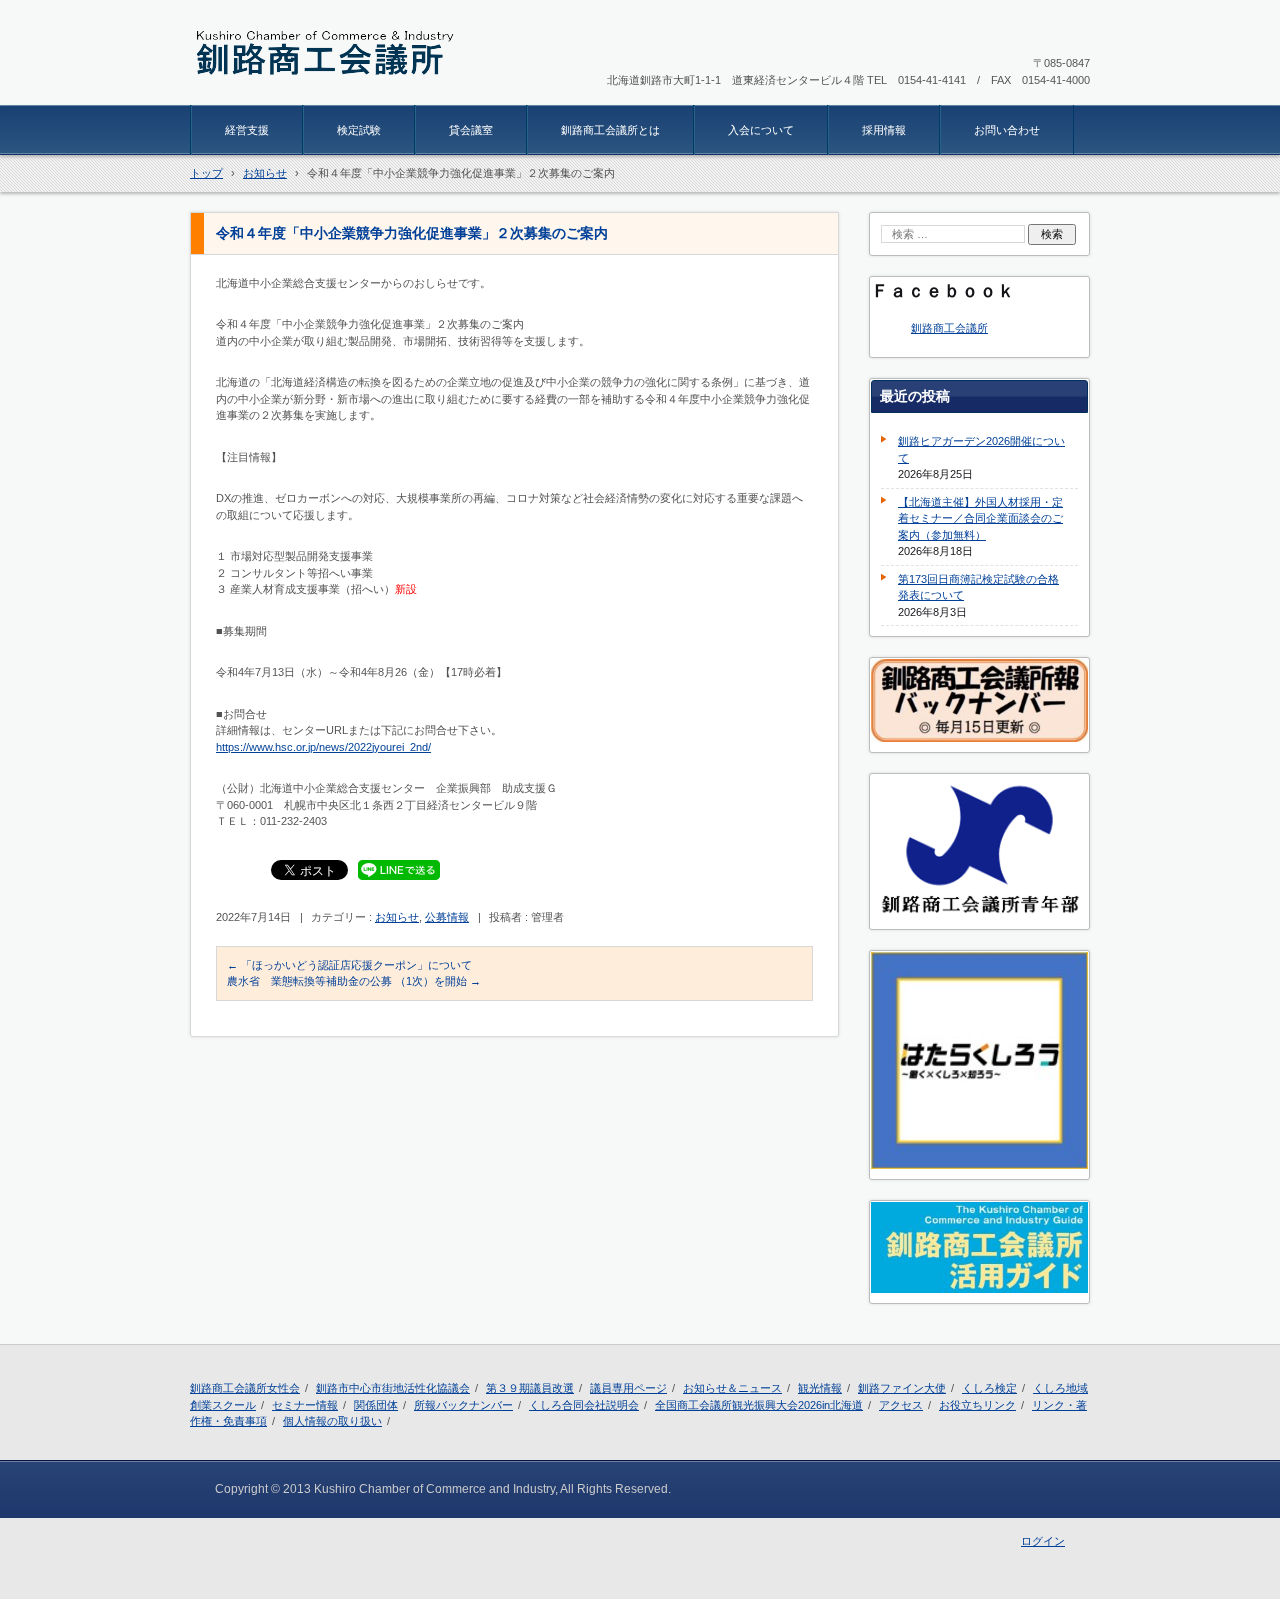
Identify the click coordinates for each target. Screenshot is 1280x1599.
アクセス (901, 1405)
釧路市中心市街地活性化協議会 (393, 1388)
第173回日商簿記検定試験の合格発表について (978, 587)
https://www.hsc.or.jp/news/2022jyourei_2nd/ (323, 747)
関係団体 (376, 1405)
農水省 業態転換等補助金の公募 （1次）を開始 (354, 981)
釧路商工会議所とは (610, 130)
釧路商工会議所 (949, 328)
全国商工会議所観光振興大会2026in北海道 (759, 1405)
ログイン (1043, 1541)
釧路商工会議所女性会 (245, 1388)
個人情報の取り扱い (332, 1421)
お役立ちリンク (977, 1405)
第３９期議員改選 (530, 1388)
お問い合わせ (1007, 130)
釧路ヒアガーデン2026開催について (981, 449)
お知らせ (397, 917)
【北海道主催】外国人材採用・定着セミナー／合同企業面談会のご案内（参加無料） (980, 518)
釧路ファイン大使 (902, 1388)
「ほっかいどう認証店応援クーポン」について (349, 965)
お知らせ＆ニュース (732, 1388)
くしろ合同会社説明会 (584, 1405)
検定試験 (359, 130)
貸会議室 (471, 130)
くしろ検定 (989, 1388)
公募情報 (447, 917)
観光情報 (820, 1388)
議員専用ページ (628, 1388)
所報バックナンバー (463, 1405)
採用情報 (884, 130)
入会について (761, 130)
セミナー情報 (305, 1405)
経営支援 (247, 130)
